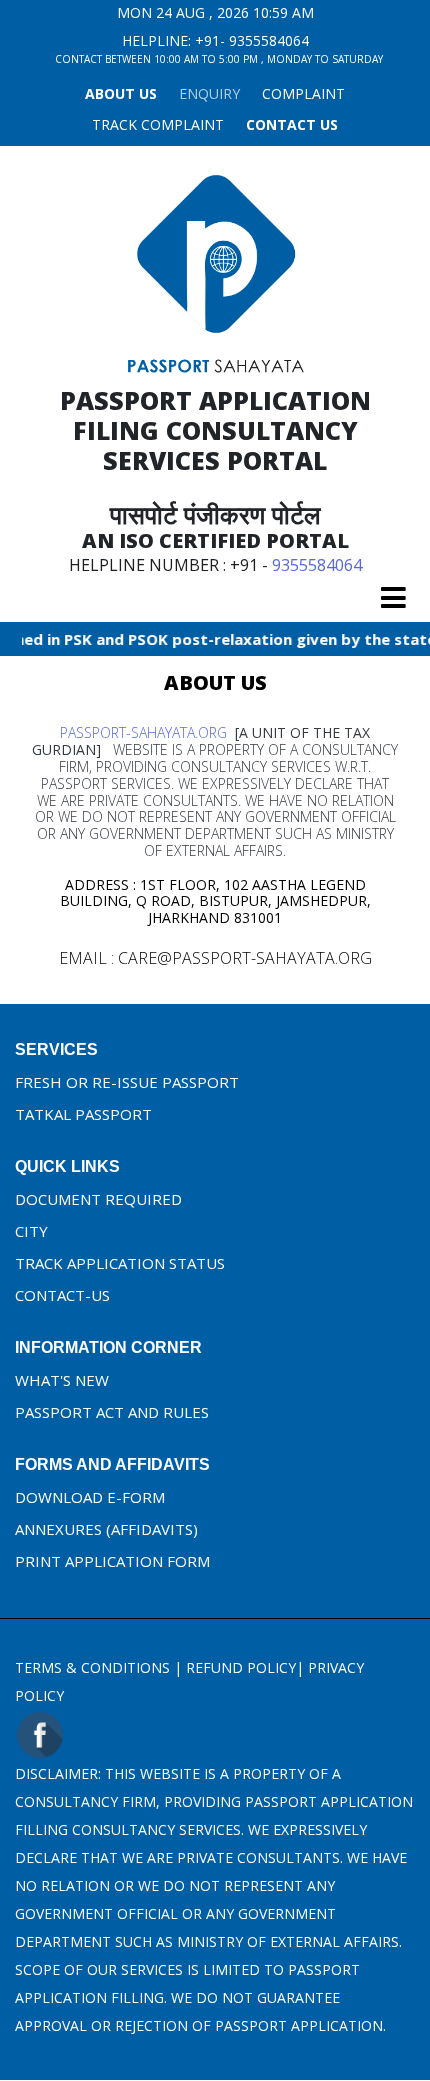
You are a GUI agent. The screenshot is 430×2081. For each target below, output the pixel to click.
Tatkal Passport (83, 1114)
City (31, 1231)
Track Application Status (120, 1263)
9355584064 (269, 40)
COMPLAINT (303, 93)
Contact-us (62, 1295)
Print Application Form (112, 1561)
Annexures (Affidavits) (106, 1529)
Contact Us (292, 124)
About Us (121, 93)
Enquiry (209, 93)
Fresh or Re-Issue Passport (127, 1082)
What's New (62, 1380)
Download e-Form (90, 1497)
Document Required (98, 1199)
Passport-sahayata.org (143, 732)
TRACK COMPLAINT (158, 124)
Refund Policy (241, 1667)
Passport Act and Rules (112, 1412)
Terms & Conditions (92, 1667)
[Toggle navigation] (393, 598)
